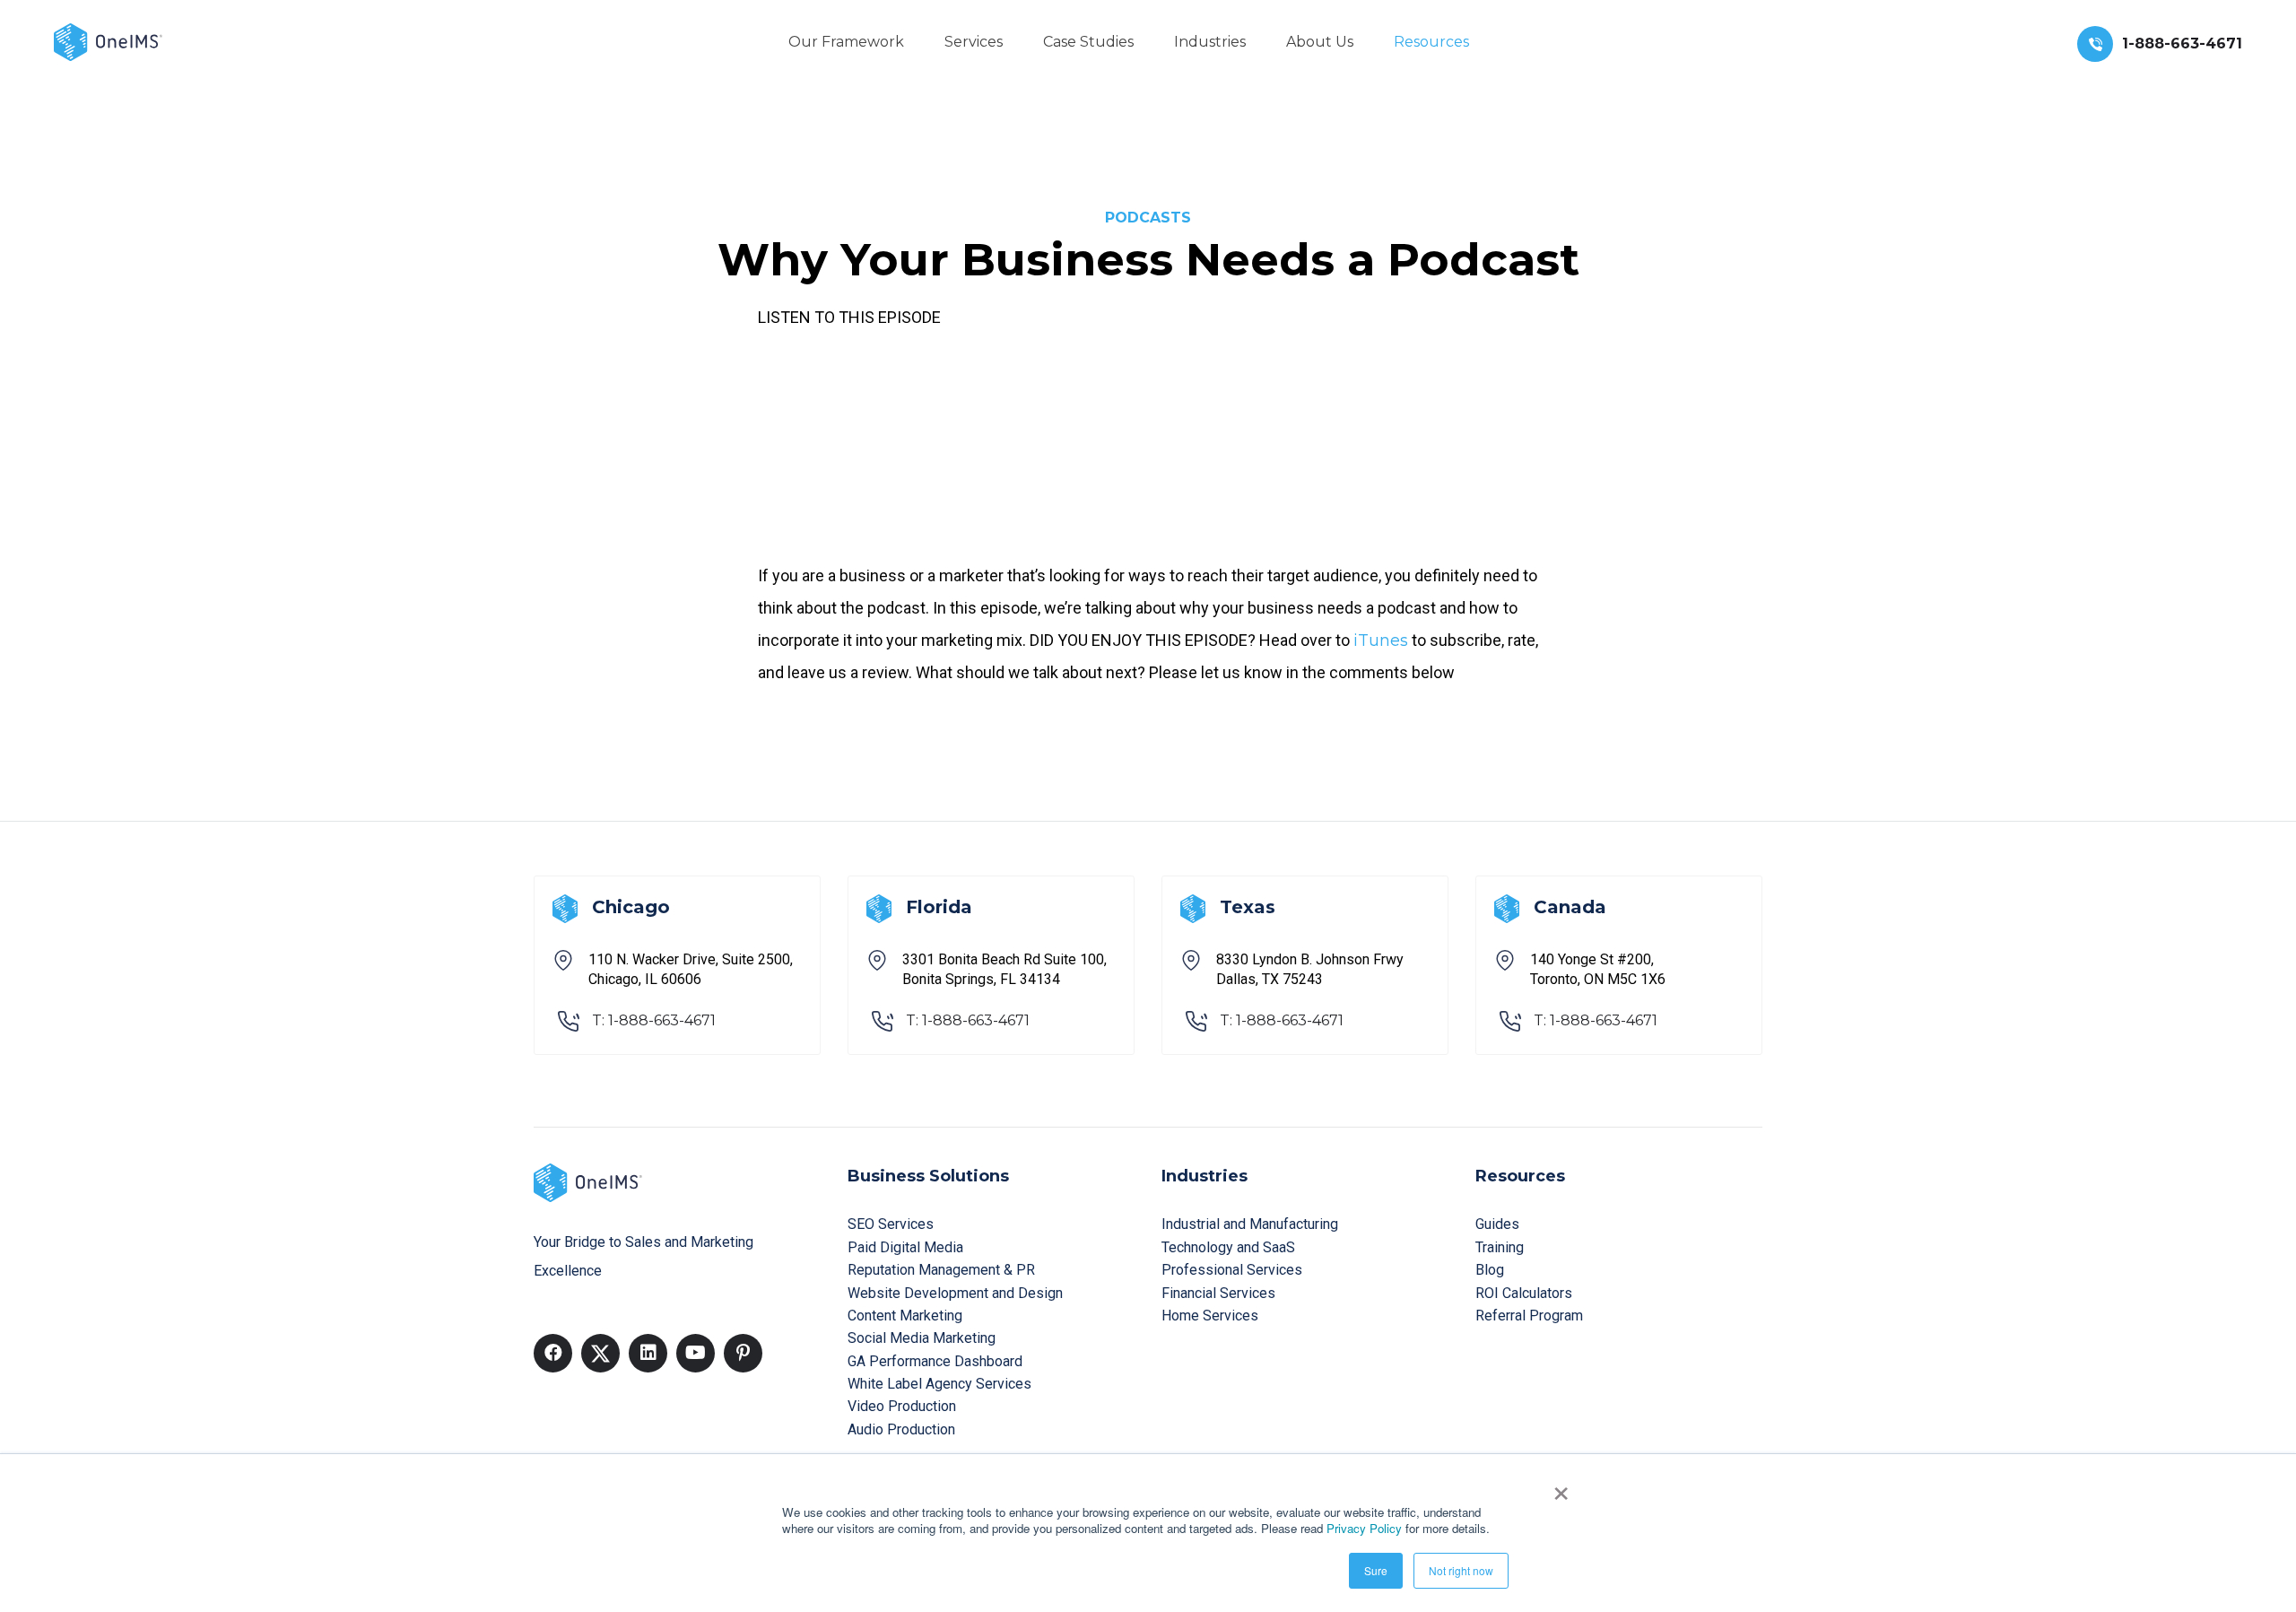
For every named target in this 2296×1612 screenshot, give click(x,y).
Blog (1490, 1270)
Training (1500, 1247)
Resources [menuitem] (1431, 42)
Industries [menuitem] (1210, 42)
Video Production (902, 1406)
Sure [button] (1376, 1570)
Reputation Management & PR (941, 1270)
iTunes (1381, 640)
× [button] (1561, 1487)
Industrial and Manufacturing (1250, 1224)
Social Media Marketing (922, 1338)
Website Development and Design (955, 1293)
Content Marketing (905, 1316)
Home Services (1210, 1316)
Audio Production (901, 1429)
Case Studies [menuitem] (1088, 42)
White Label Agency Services (939, 1384)
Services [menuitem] (974, 42)
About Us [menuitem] (1320, 42)
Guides (1497, 1224)
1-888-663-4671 (2182, 44)
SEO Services (891, 1224)
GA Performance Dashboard (935, 1361)
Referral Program (1529, 1316)
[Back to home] (108, 41)
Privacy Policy (1364, 1528)
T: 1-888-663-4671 (654, 1020)
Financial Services (1218, 1293)
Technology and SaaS (1228, 1247)
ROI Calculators (1524, 1293)
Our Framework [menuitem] (846, 42)
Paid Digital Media (905, 1247)
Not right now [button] (1461, 1570)
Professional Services (1232, 1270)
